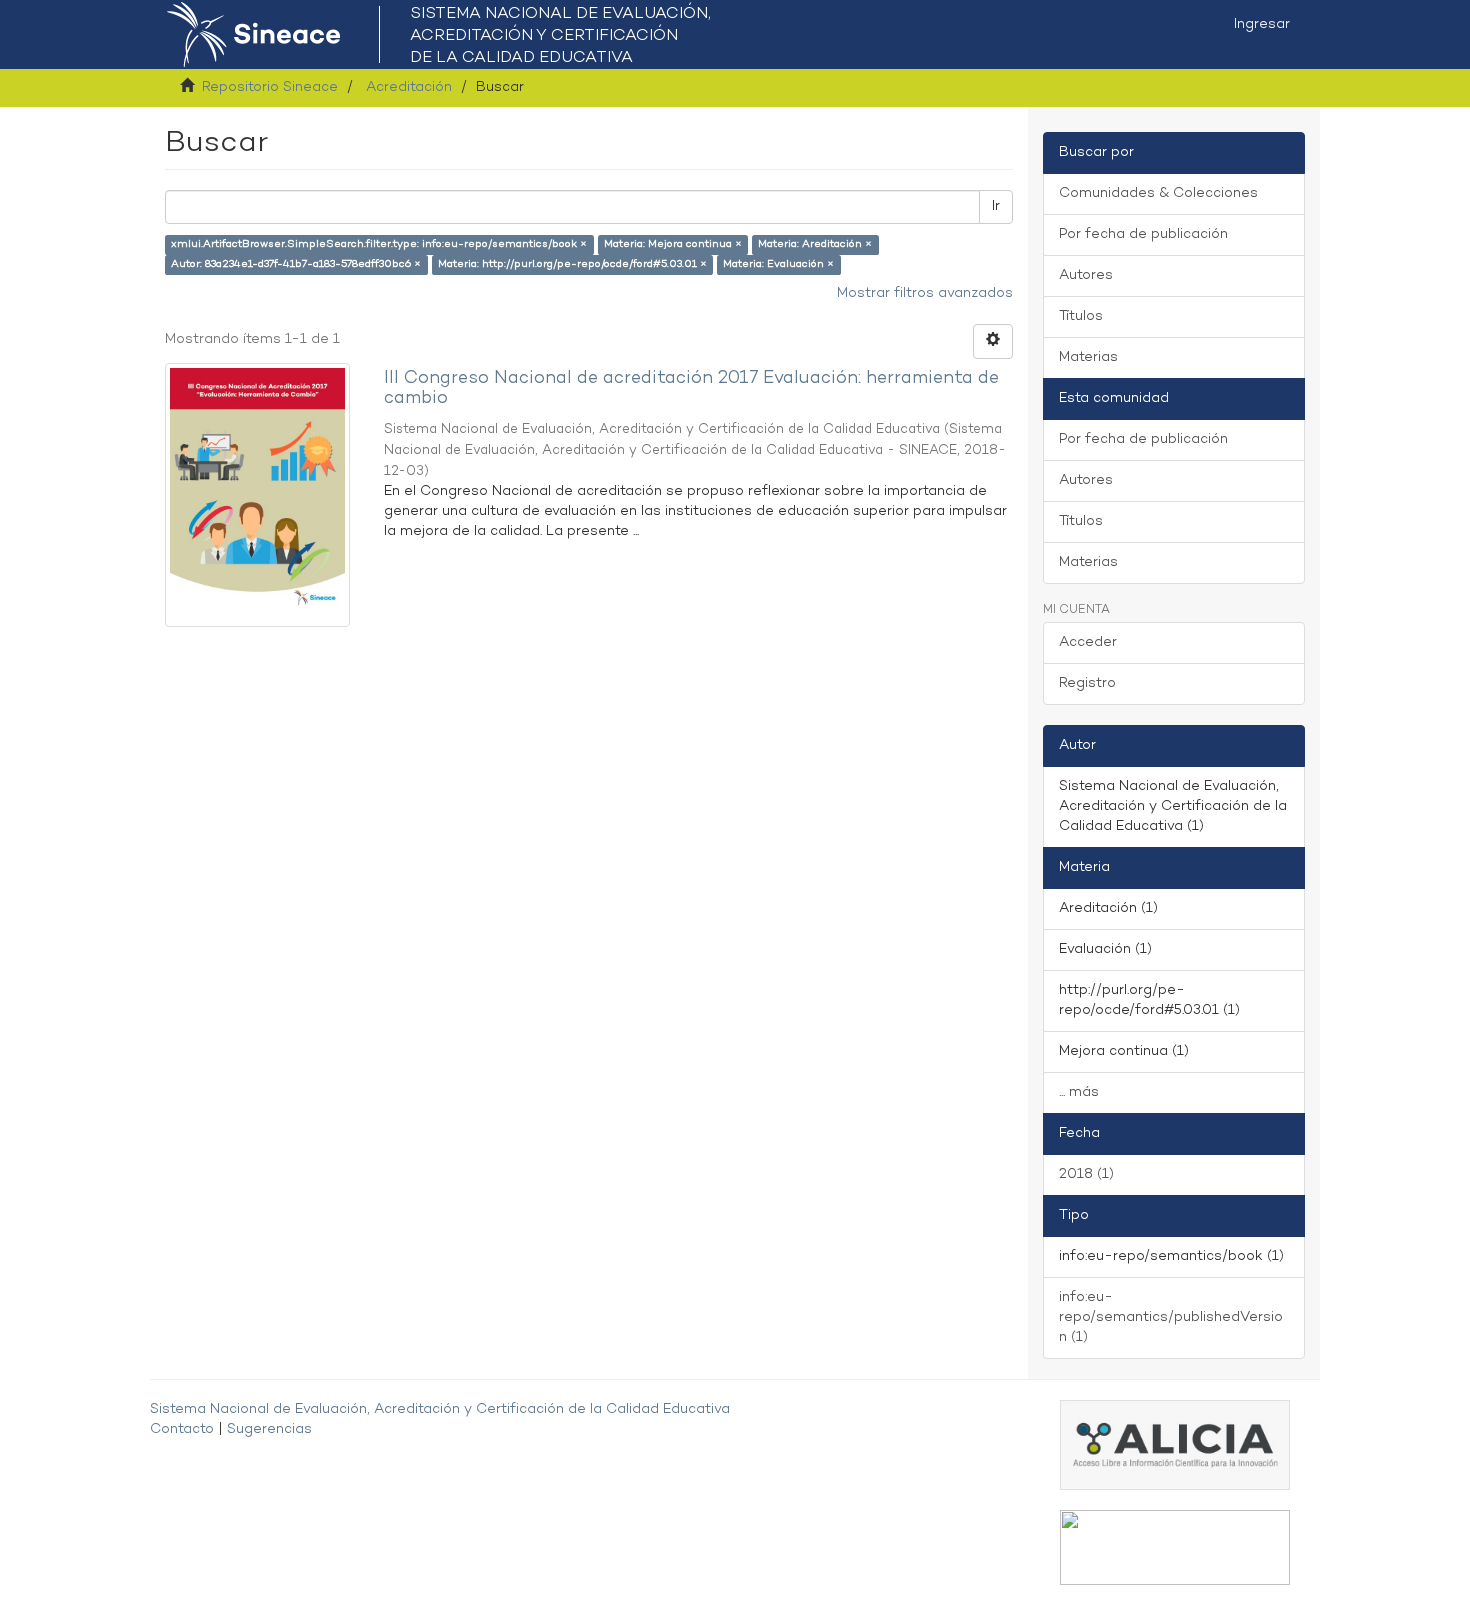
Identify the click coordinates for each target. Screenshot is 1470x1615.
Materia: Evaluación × (778, 264)
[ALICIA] (1175, 1444)
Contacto (182, 1429)
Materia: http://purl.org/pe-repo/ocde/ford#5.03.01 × (572, 264)
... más (1079, 1092)
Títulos (1081, 316)
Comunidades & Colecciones (1158, 193)
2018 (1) (1086, 1174)
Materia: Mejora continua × (673, 244)
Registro (1087, 683)
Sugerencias (269, 1429)
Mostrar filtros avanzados (925, 293)
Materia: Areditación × (815, 244)
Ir (996, 206)
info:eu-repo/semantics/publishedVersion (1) (1171, 1317)
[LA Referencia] (1175, 1547)
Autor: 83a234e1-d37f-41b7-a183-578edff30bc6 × (296, 264)
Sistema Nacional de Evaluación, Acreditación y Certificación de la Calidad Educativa (440, 1409)
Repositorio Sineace (270, 87)
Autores (1086, 275)
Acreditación (409, 87)
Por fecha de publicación (1143, 234)
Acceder (1088, 642)
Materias (1088, 357)
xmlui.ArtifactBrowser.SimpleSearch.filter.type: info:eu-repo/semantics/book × (379, 244)
